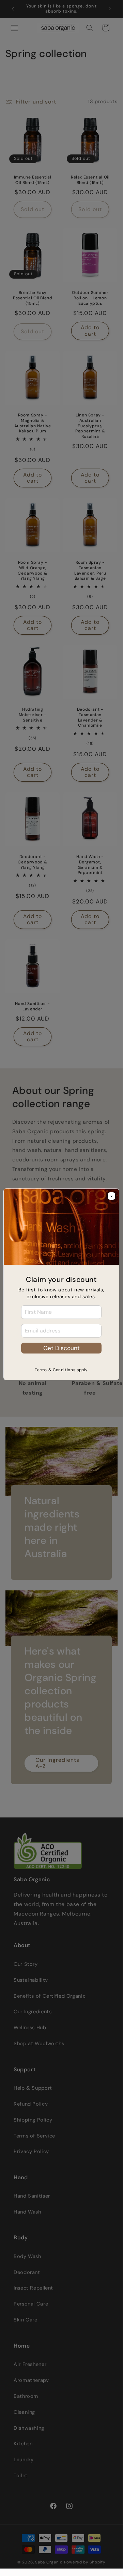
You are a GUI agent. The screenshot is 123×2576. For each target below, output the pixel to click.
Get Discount (62, 1348)
